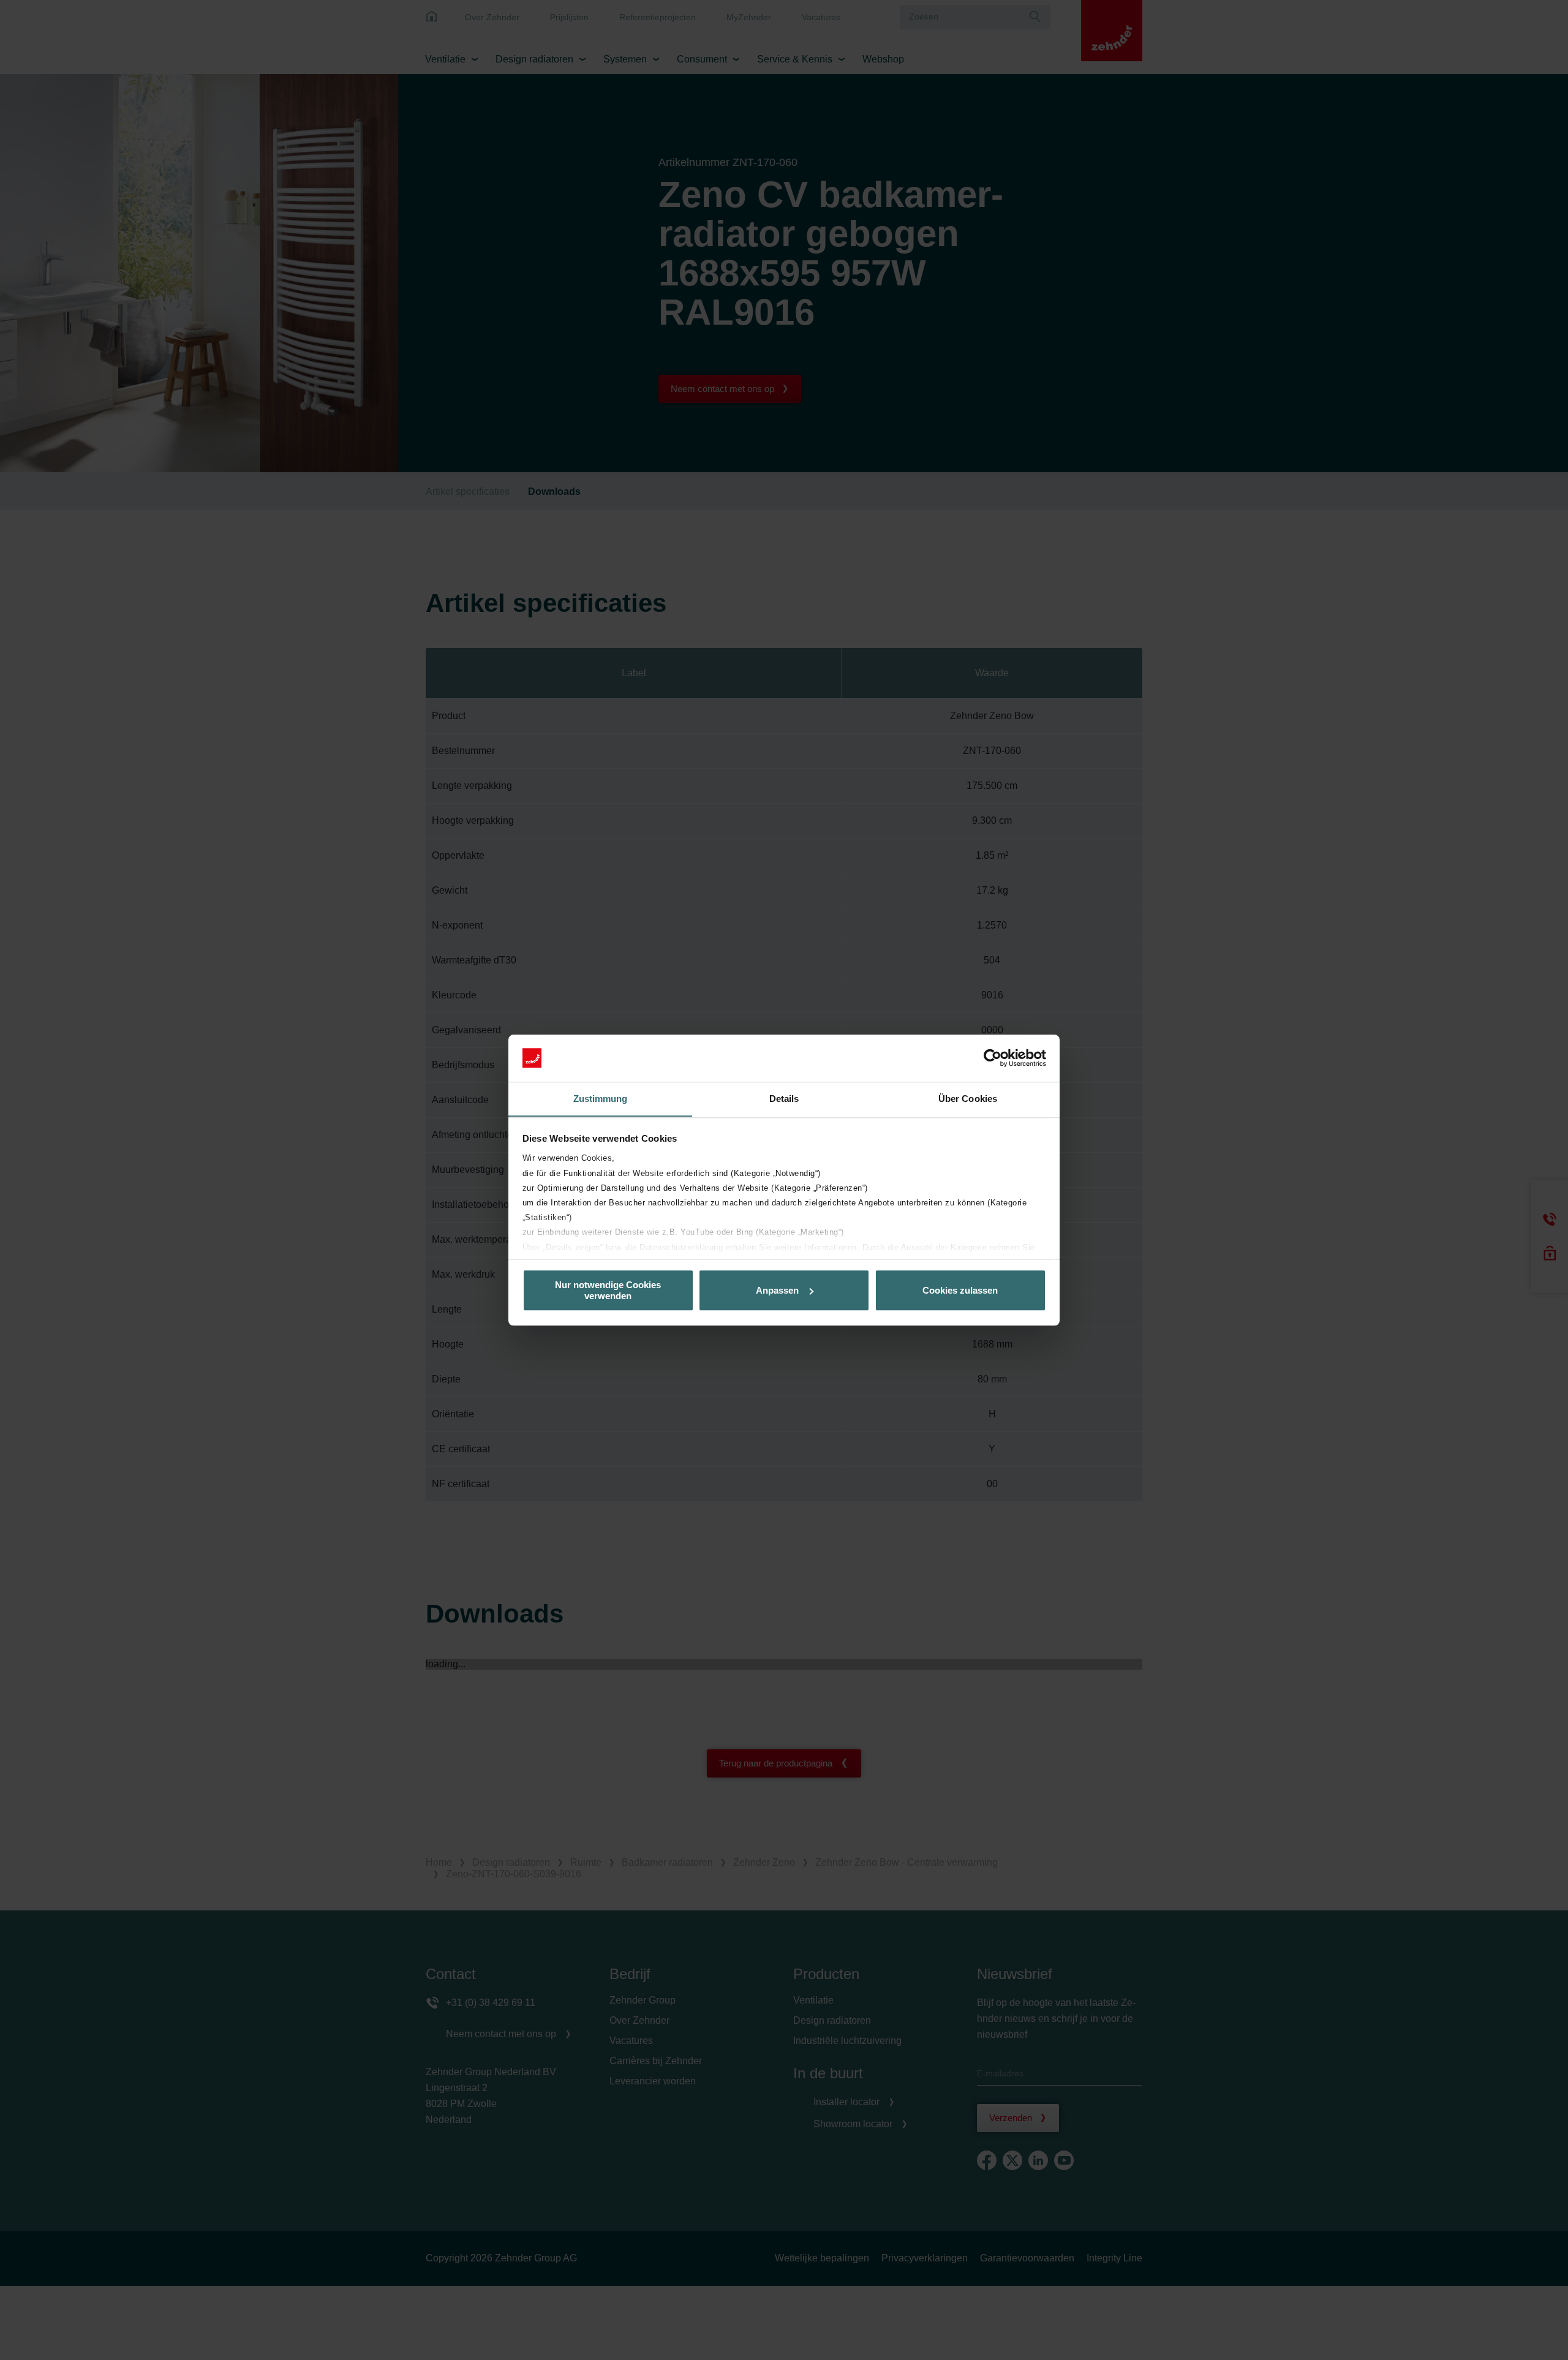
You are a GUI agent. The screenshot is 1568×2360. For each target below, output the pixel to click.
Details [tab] (784, 1099)
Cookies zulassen (960, 1290)
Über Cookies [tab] (968, 1099)
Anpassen (777, 1290)
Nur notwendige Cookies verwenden (608, 1290)
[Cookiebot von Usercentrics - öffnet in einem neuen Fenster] (993, 1058)
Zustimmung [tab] (601, 1099)
